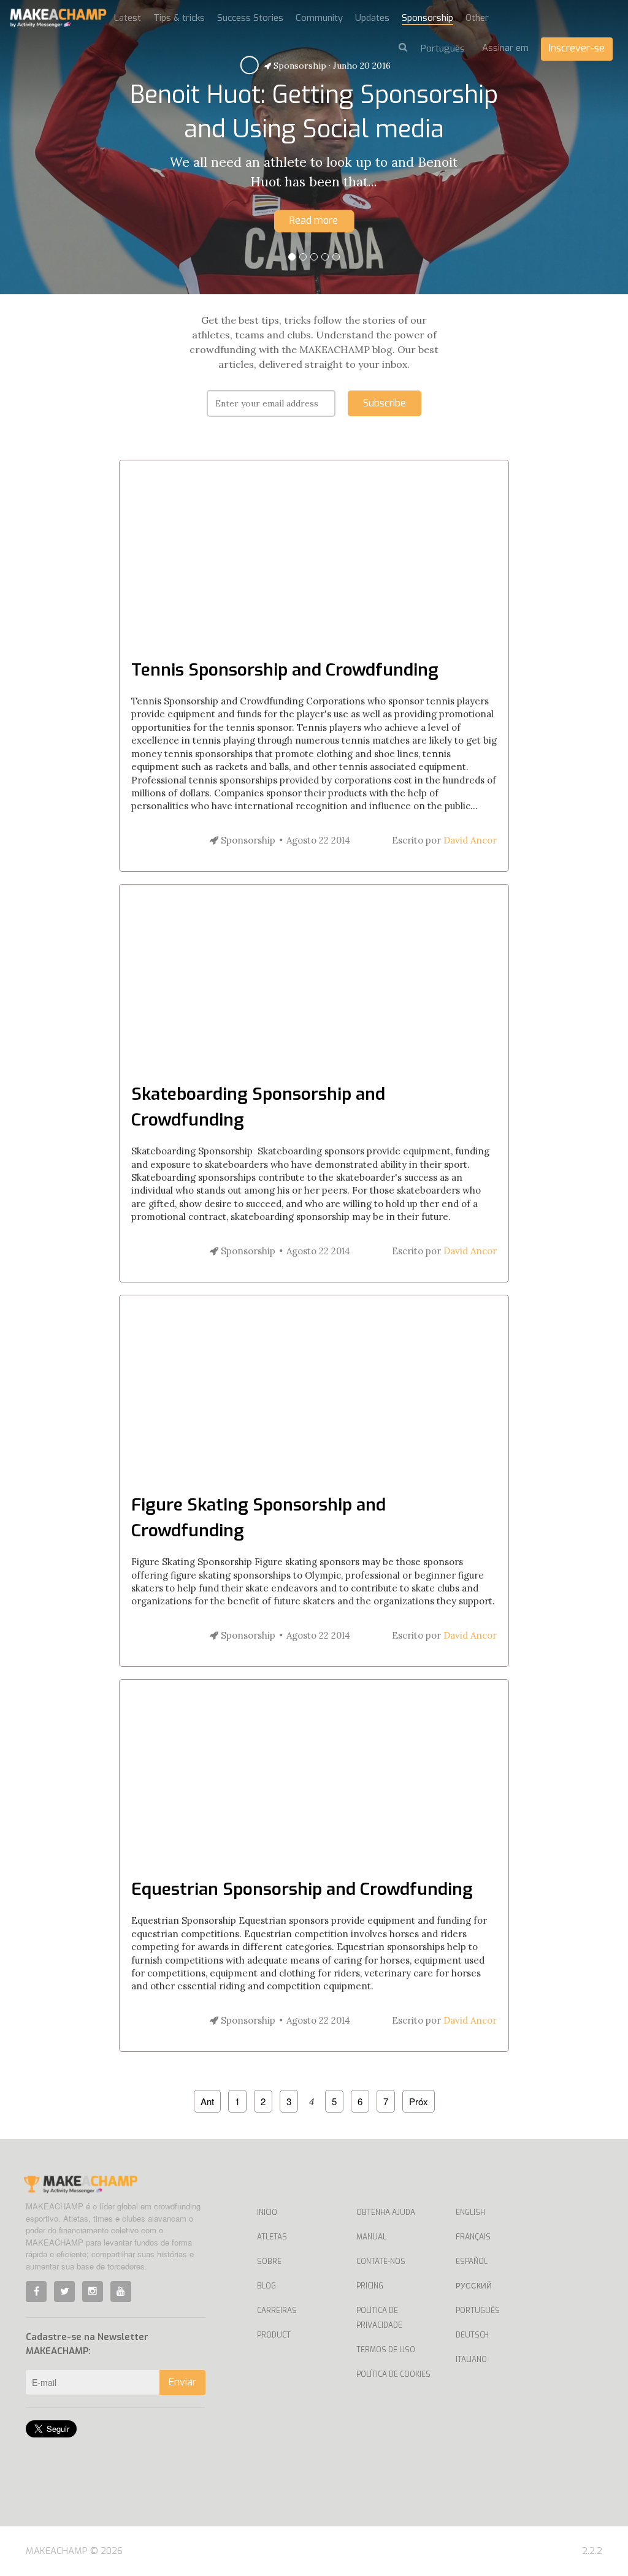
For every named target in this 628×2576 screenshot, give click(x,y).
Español (472, 2262)
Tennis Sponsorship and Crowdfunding (285, 670)
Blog (266, 2286)
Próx (419, 2101)
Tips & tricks (179, 18)
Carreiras (277, 2311)
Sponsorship (427, 18)
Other (477, 18)
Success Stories (250, 18)
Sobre (269, 2262)
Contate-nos (381, 2262)
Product (274, 2335)
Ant (207, 2101)
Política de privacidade (379, 2318)
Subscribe (385, 403)
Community (319, 18)
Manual (371, 2237)
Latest (128, 18)
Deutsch (472, 2335)
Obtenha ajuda (386, 2212)
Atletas (272, 2237)
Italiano (471, 2360)
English (470, 2212)
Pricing (370, 2286)
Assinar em (505, 48)
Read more (314, 220)
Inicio (267, 2212)
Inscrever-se (577, 48)
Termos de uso (386, 2350)
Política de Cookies (393, 2374)
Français (473, 2237)
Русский (474, 2286)
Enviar (182, 2382)
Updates (372, 18)
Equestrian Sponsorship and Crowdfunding (302, 1889)
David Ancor (470, 840)
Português (478, 2311)
